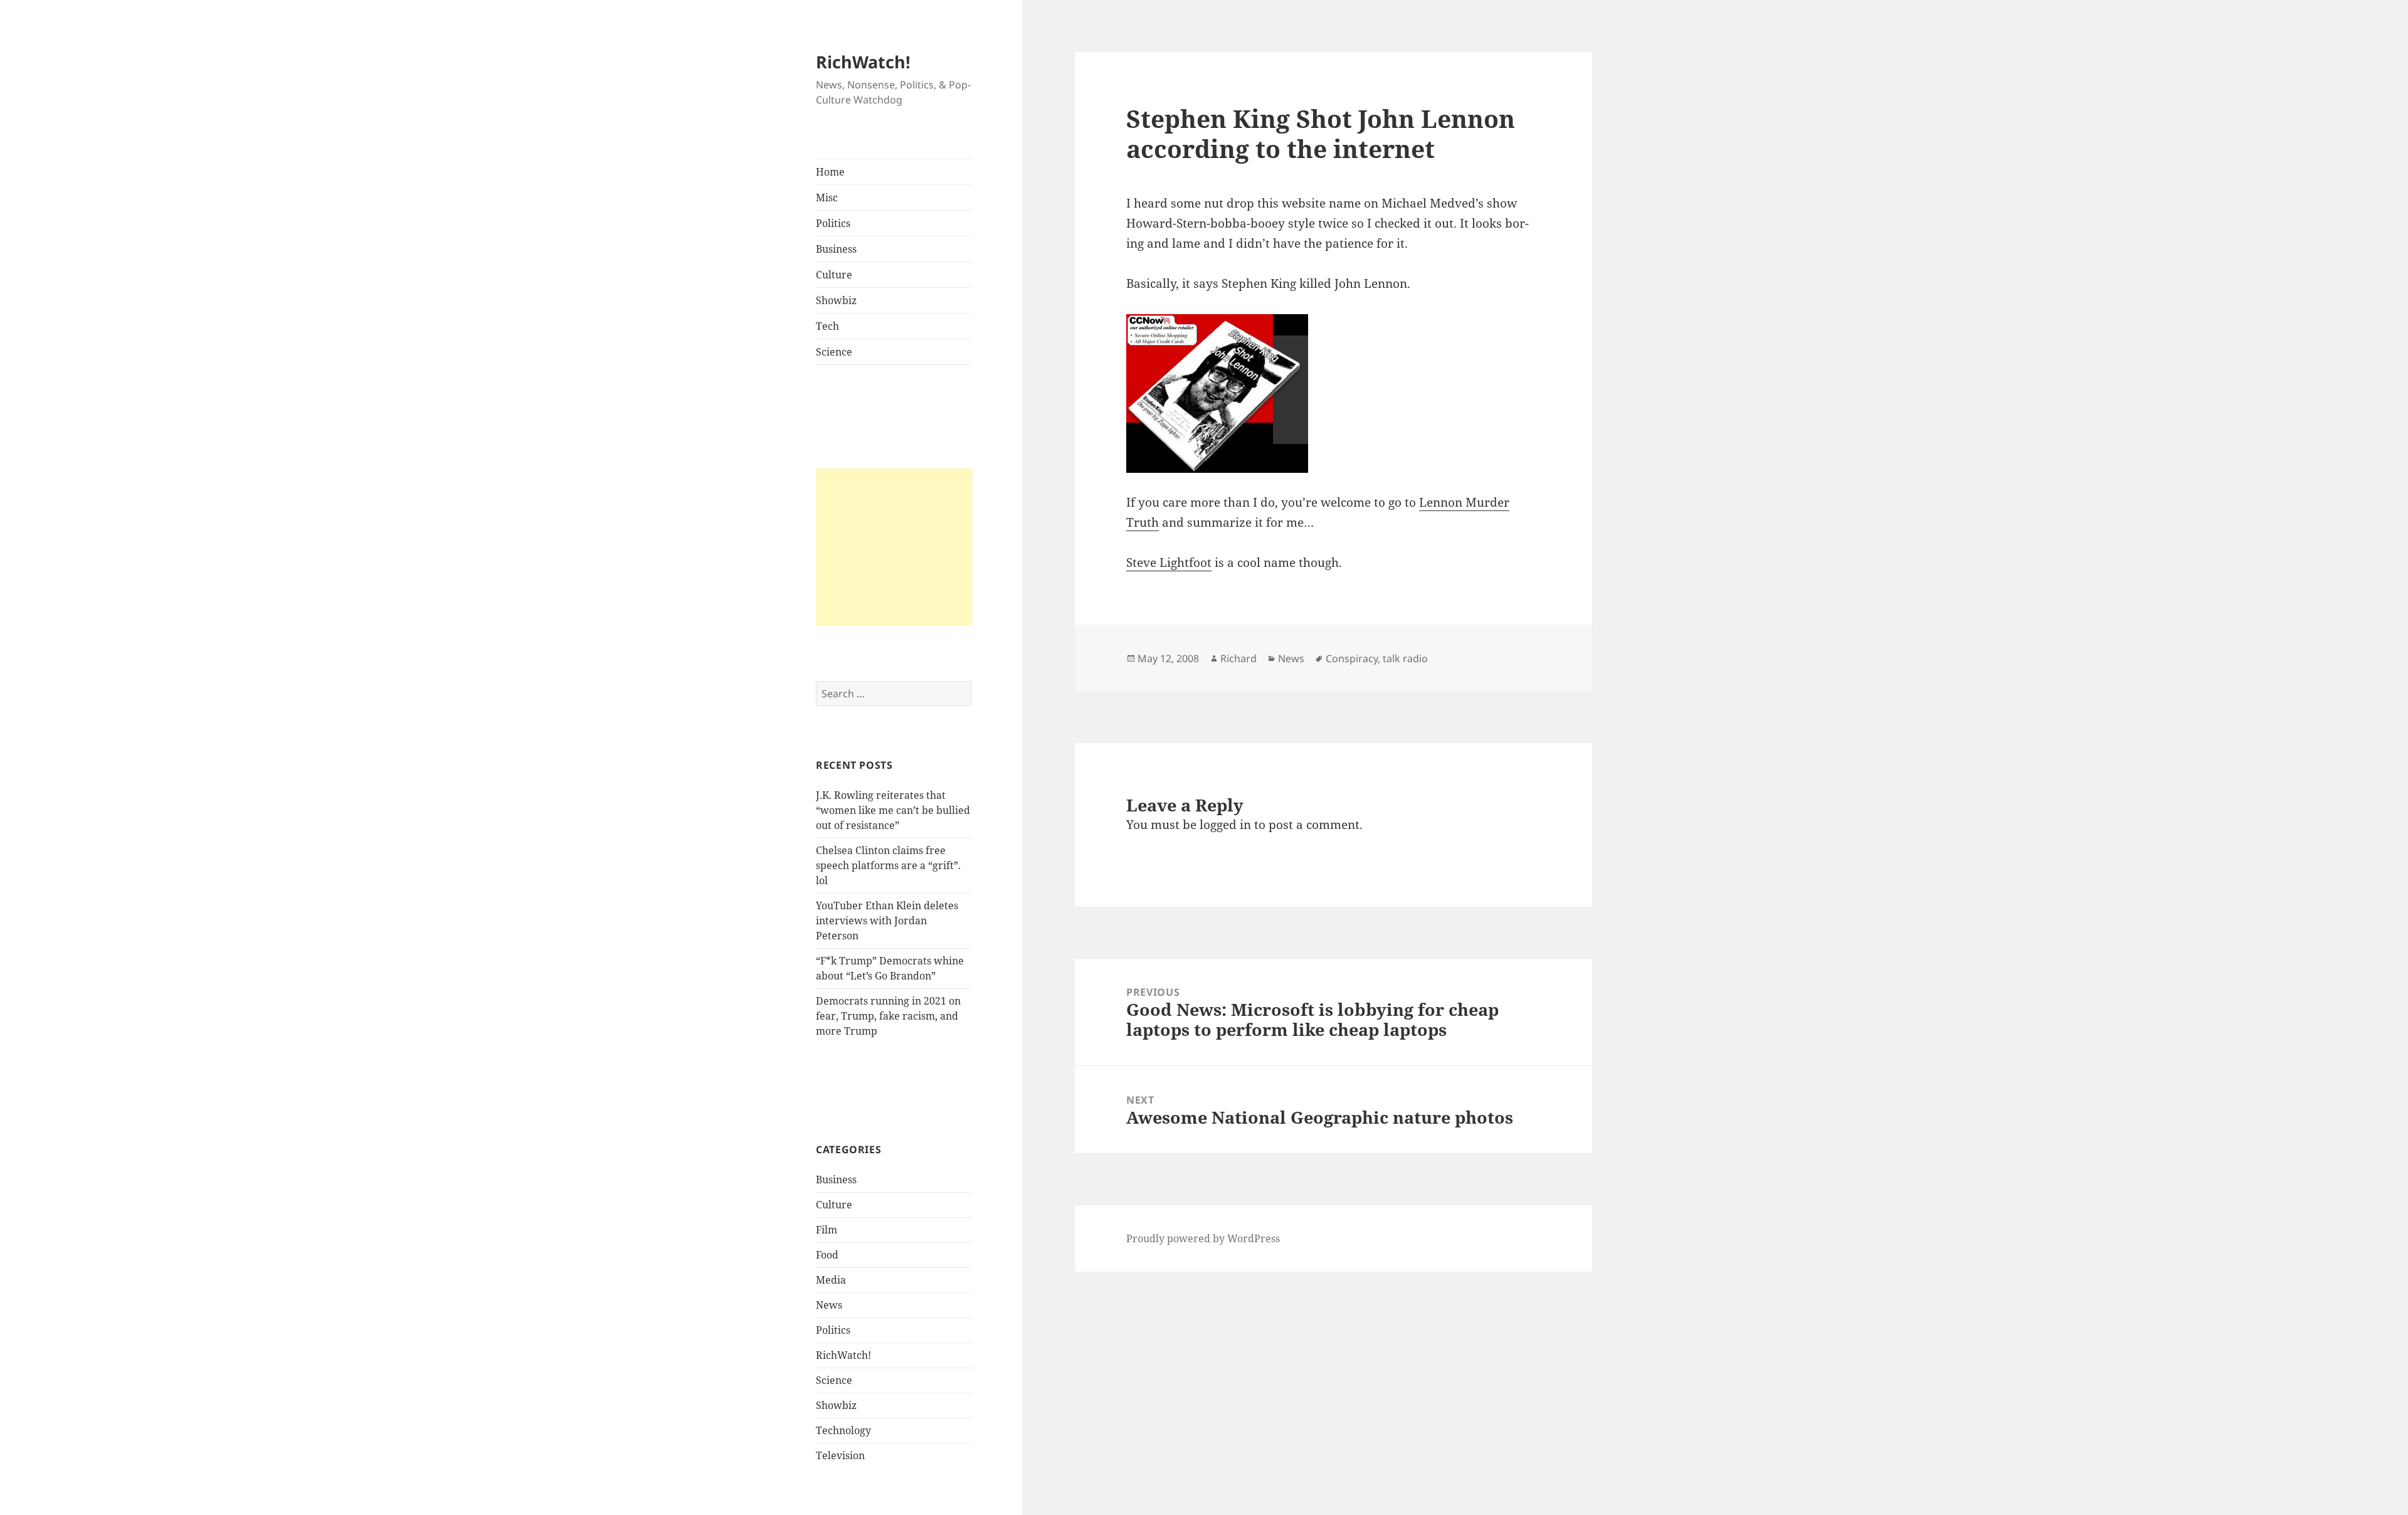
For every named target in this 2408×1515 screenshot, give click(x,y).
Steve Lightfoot (1169, 562)
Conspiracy (1352, 658)
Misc (827, 198)
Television (840, 1455)
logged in (1225, 825)
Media (831, 1280)
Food (827, 1255)
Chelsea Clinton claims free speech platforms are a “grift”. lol (888, 865)
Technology (843, 1430)
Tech (827, 326)
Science (834, 352)
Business (836, 249)
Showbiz (836, 300)
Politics (833, 223)
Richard (1238, 658)
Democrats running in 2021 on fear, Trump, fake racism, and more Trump (888, 1016)
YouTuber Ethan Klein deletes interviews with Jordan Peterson (887, 921)
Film (826, 1230)
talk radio (1405, 658)
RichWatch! (863, 62)
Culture (834, 275)
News (829, 1305)
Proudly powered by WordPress (1203, 1238)
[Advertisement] (894, 547)
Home (830, 172)
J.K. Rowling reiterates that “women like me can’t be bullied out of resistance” (893, 810)
